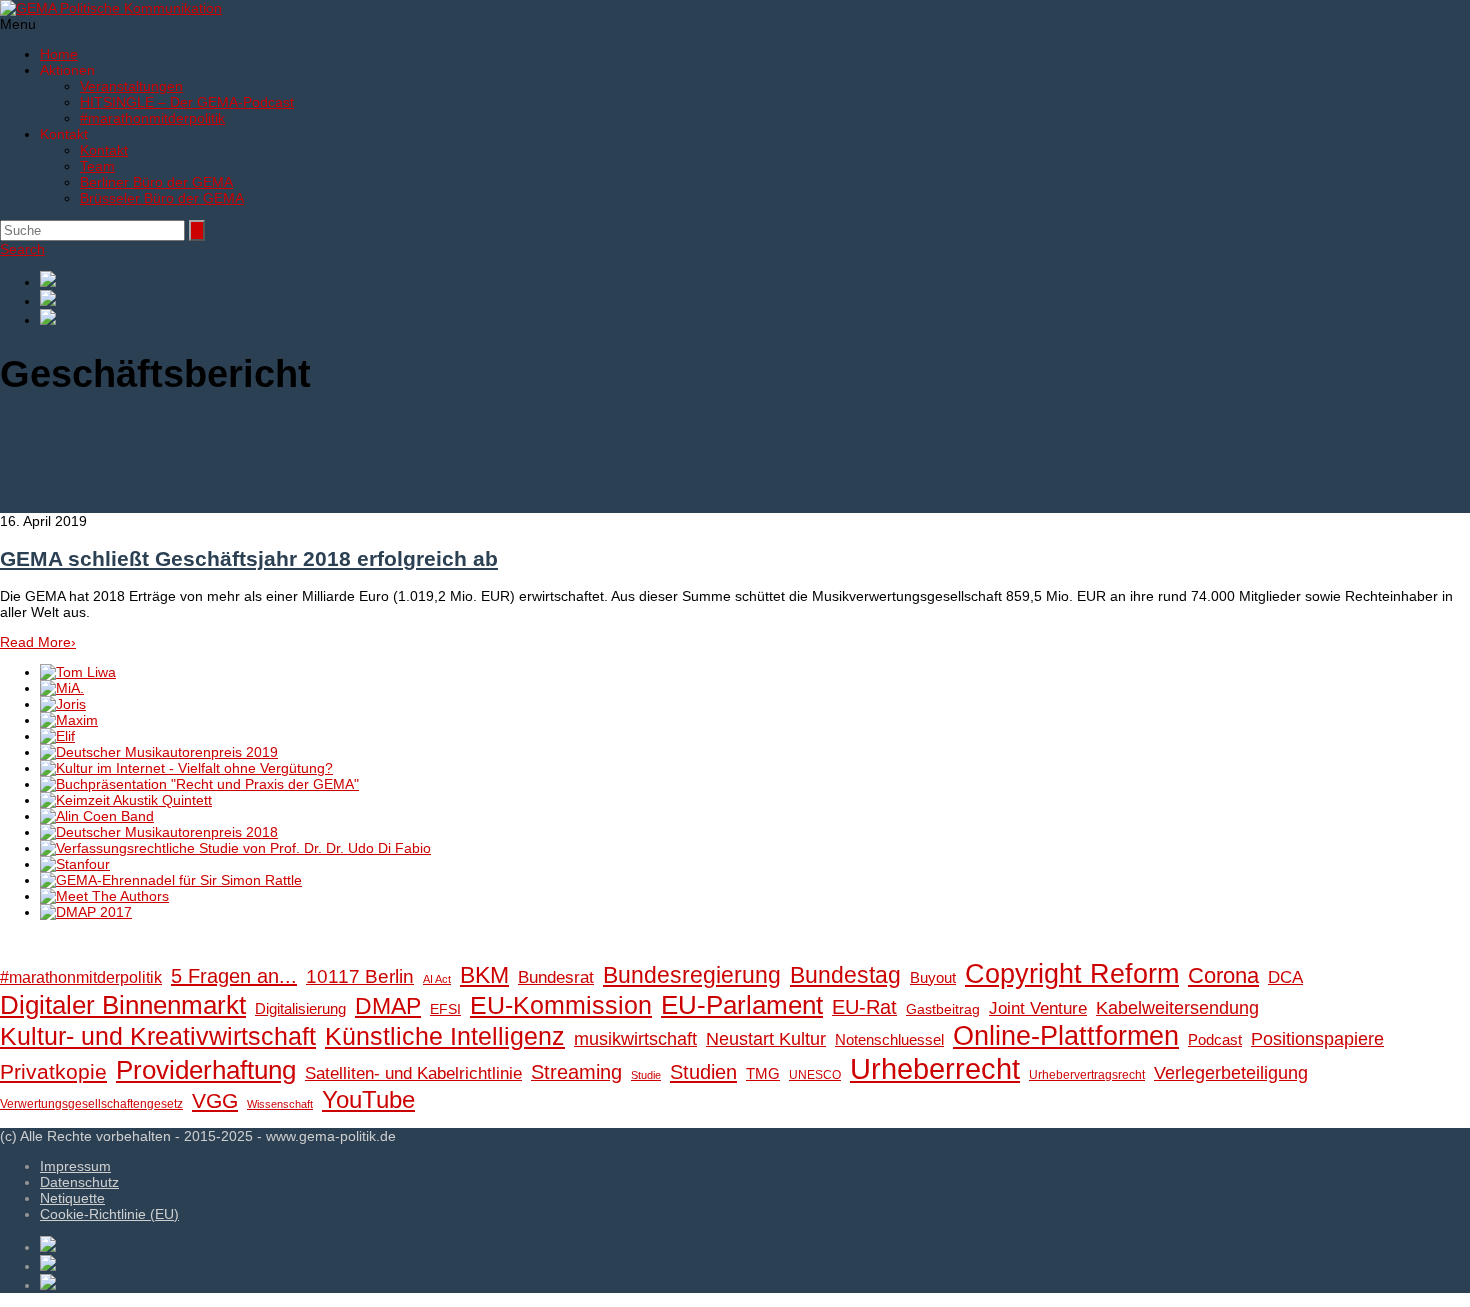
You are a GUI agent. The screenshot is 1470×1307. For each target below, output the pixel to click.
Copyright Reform (1072, 974)
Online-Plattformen (1066, 1036)
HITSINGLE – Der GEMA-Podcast (187, 102)
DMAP (388, 1006)
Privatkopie (53, 1071)
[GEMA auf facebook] (755, 280)
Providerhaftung (206, 1070)
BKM (484, 975)
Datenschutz (79, 1182)
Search (22, 249)
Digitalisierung (300, 1008)
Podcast (1215, 1040)
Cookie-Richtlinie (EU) (109, 1214)
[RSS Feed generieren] (755, 299)
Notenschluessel (889, 1039)
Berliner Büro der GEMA (156, 182)
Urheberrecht (935, 1068)
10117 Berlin (360, 976)
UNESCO (815, 1075)
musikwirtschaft (635, 1039)
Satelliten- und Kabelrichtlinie (413, 1073)
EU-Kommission (561, 1005)
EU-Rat (864, 1007)
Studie (646, 1075)
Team (97, 166)
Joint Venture (1038, 1008)
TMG (763, 1073)
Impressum (75, 1166)
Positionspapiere (1317, 1038)
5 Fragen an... (234, 976)
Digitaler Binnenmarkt (123, 1005)
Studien (703, 1072)
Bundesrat (556, 977)
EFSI (445, 1009)
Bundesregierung (692, 975)
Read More (38, 642)
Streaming (576, 1072)
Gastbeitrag (943, 1009)
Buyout (933, 977)
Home (59, 54)
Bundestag (845, 975)
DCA (1285, 977)
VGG (215, 1101)
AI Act (437, 979)
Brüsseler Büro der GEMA (162, 198)
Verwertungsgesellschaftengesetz (91, 1104)
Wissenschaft (280, 1104)
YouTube (368, 1099)
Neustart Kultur (766, 1039)
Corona (1223, 975)
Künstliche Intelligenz (445, 1036)
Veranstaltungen (131, 86)
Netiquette (72, 1198)
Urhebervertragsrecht (1087, 1075)
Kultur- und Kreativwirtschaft (158, 1036)
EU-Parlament (742, 1005)
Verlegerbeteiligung (1231, 1072)
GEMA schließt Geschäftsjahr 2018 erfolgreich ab (249, 558)
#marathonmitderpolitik (152, 118)
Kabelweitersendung (1177, 1008)
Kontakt (104, 150)
